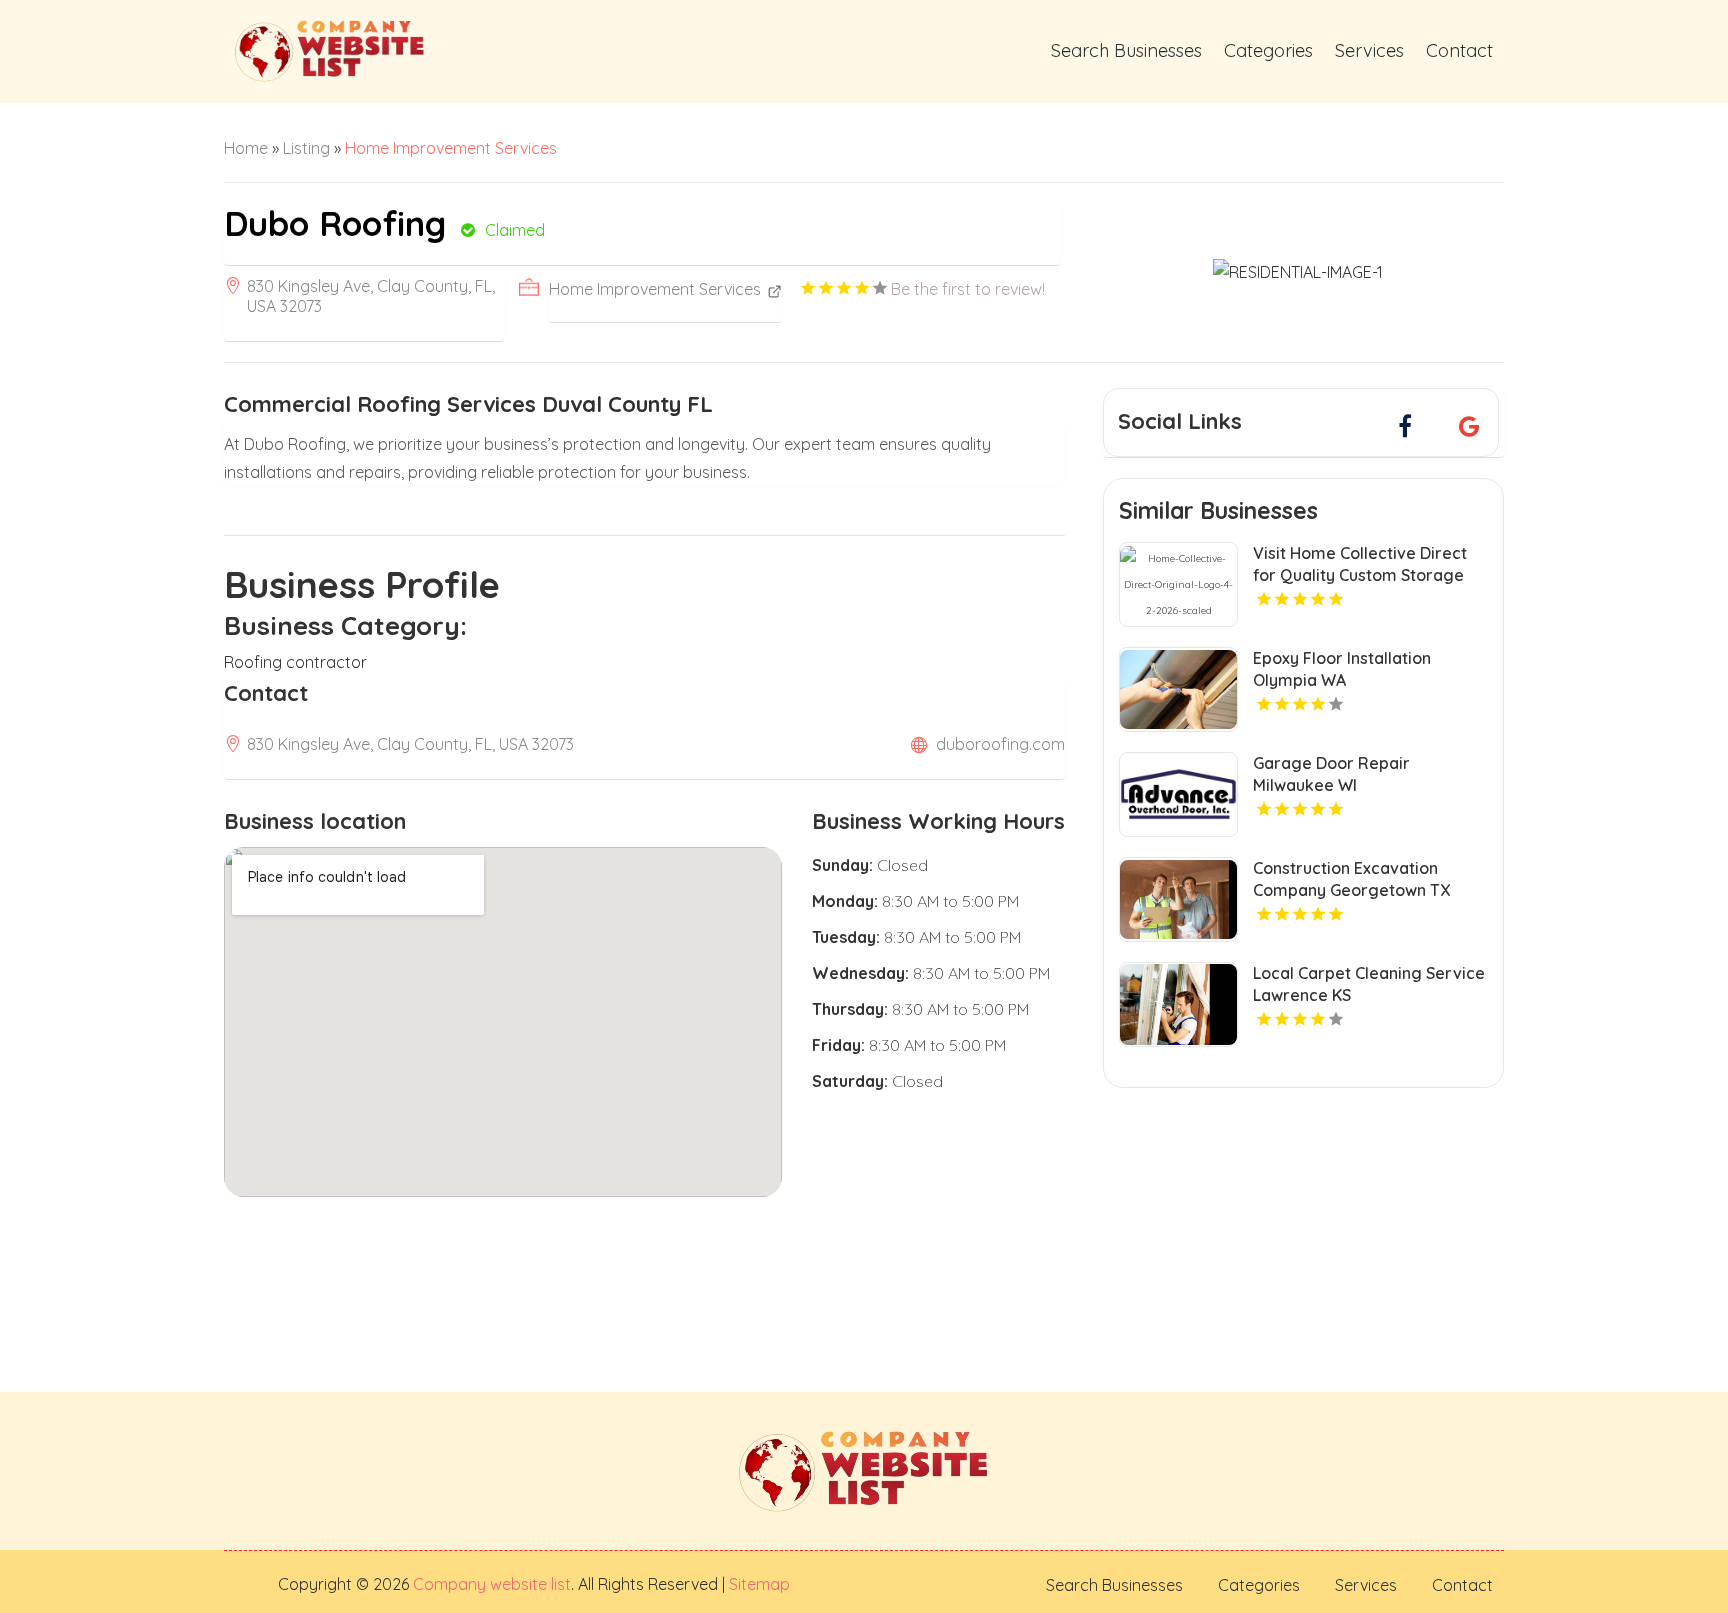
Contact (1459, 50)
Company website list (492, 1584)
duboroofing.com (1000, 744)
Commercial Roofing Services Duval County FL (468, 404)
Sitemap (757, 1584)
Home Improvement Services (451, 148)
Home (246, 148)
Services (1369, 50)
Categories (1268, 50)
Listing (306, 148)
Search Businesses (1126, 50)
